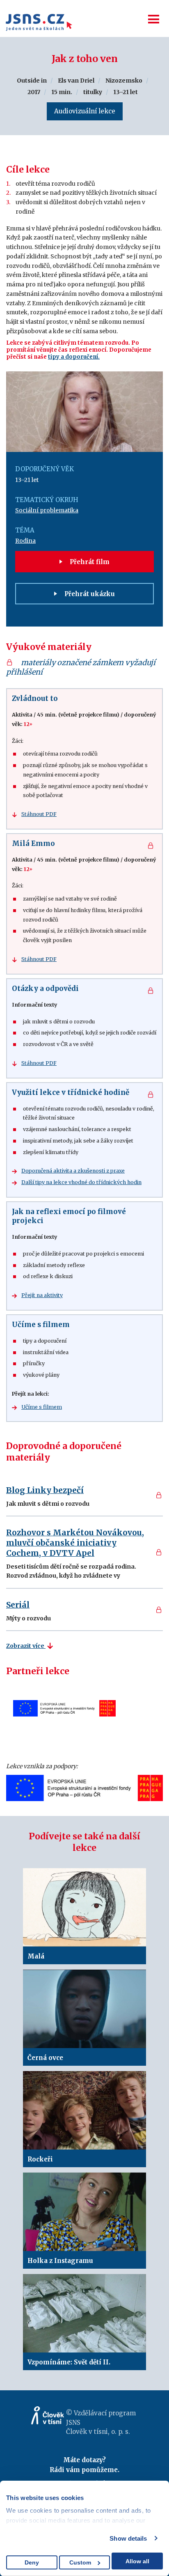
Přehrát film (89, 562)
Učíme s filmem (42, 1407)
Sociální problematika (47, 510)
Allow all (137, 2561)
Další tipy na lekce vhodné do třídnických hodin (81, 1182)
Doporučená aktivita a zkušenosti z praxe (73, 1171)
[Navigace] (154, 19)
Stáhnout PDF (39, 814)
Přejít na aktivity (42, 1295)
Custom (80, 2562)
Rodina (25, 541)
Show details (128, 2538)
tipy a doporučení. (74, 357)
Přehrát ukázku (89, 594)
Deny (32, 2562)
